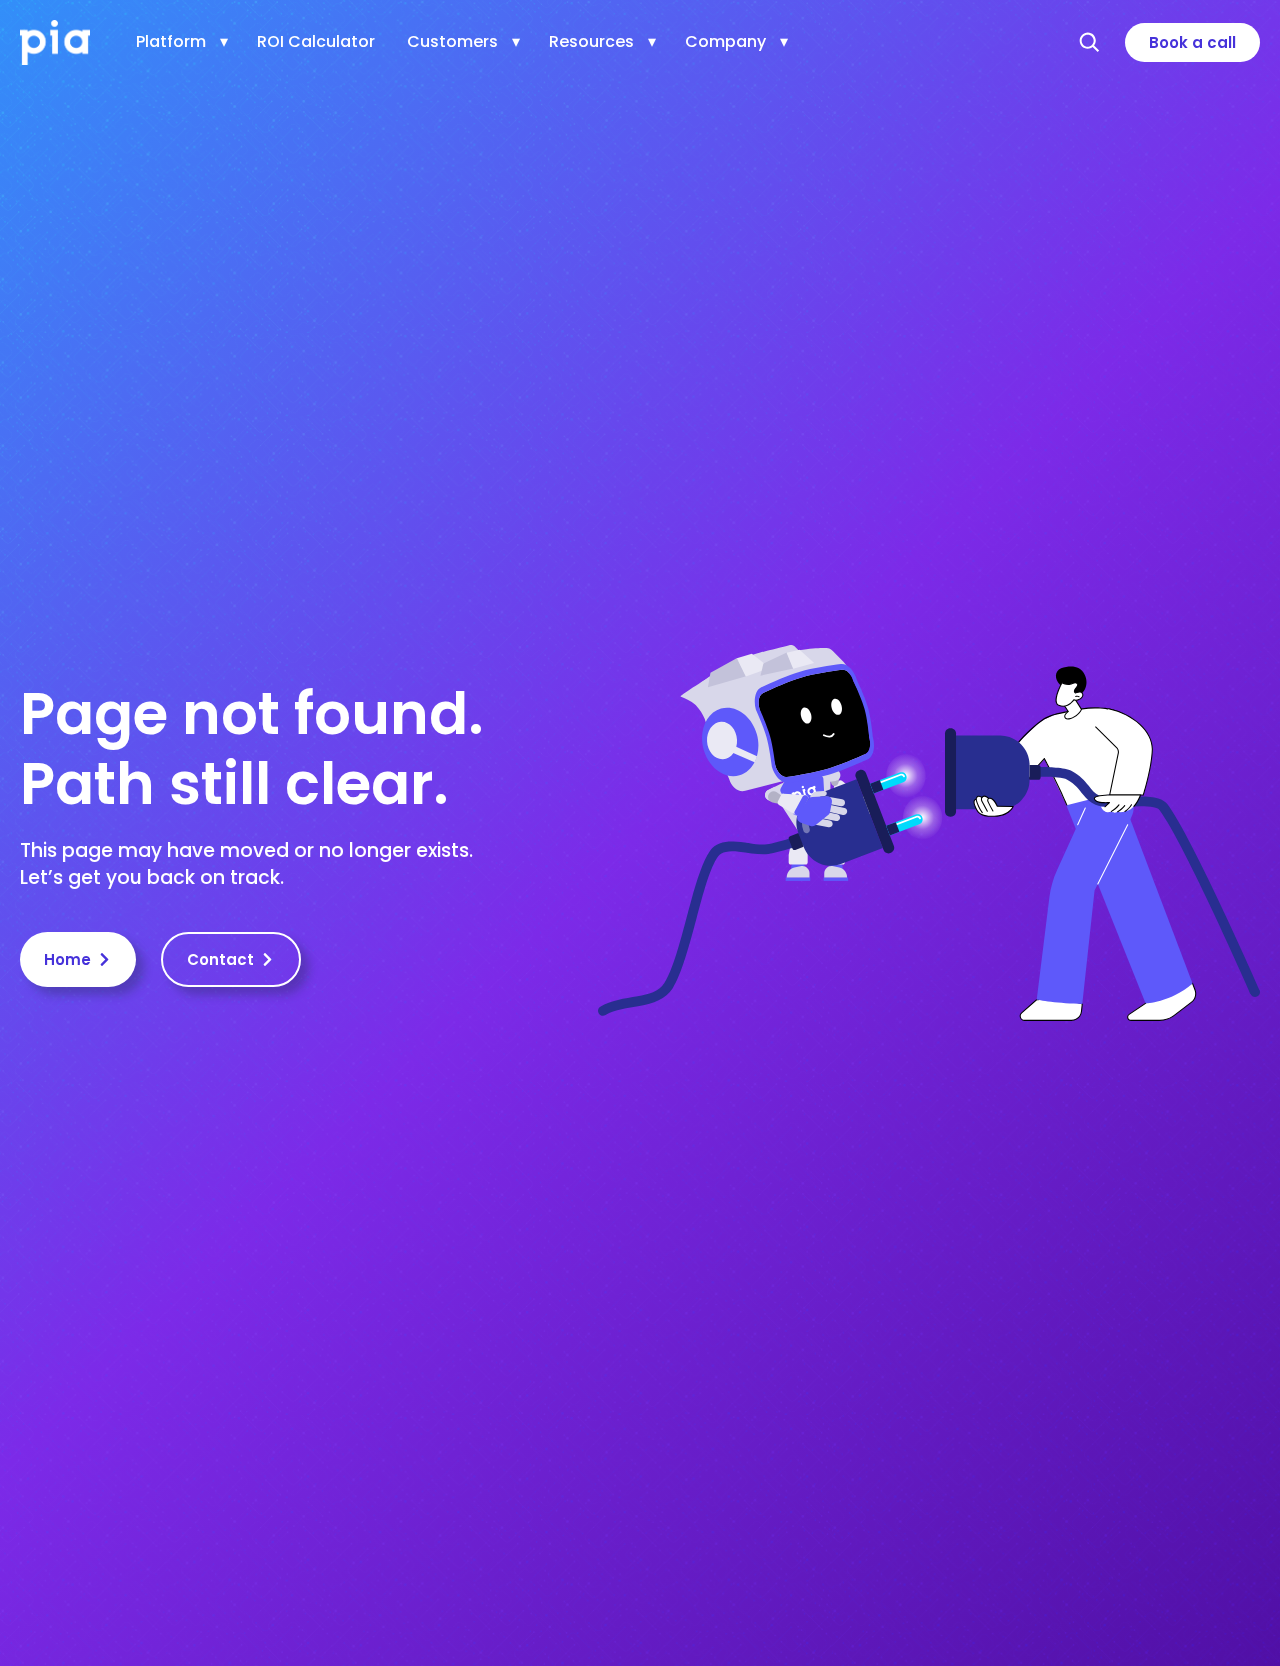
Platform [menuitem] (171, 41)
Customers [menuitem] (452, 41)
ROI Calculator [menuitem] (316, 41)
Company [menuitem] (725, 41)
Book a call (1192, 42)
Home (67, 959)
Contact (220, 959)
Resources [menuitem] (591, 41)
